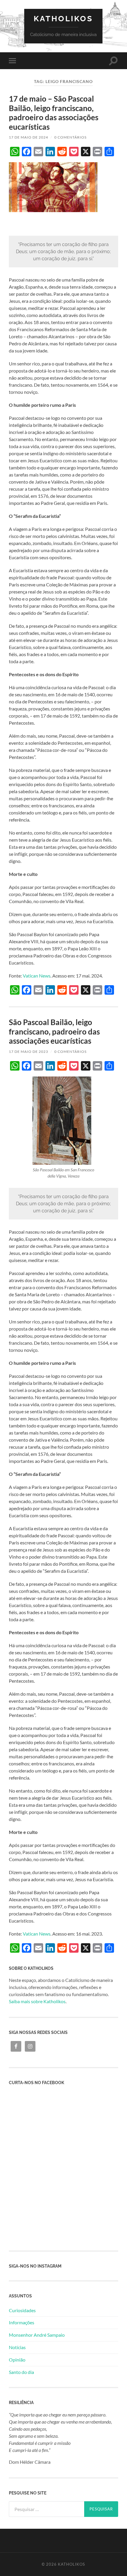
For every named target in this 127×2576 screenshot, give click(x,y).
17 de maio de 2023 (29, 1052)
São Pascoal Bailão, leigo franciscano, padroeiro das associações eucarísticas (54, 1031)
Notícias (17, 2347)
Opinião (17, 2360)
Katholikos (63, 18)
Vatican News (37, 976)
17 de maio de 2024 (29, 137)
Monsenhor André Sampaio (37, 2335)
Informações (22, 2322)
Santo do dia (21, 2372)
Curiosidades (22, 2310)
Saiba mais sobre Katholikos (37, 2001)
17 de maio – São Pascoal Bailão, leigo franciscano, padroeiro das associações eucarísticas (54, 113)
